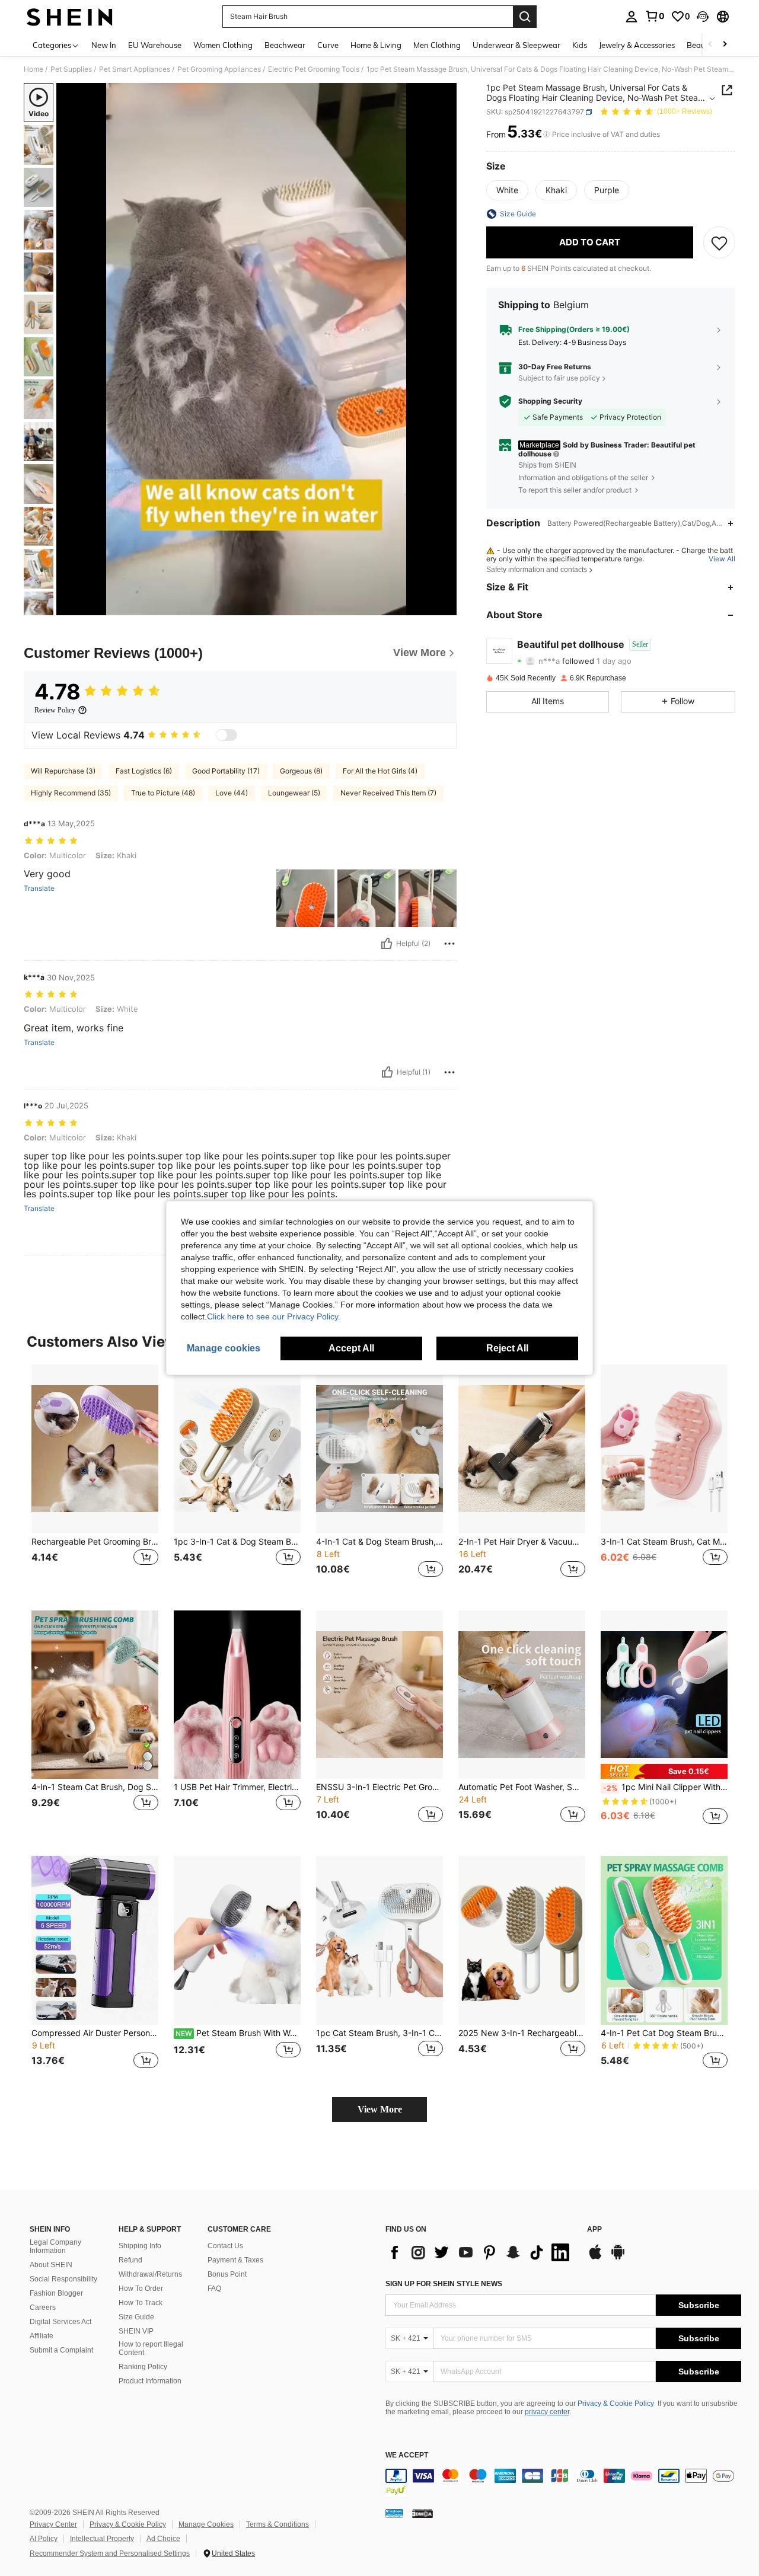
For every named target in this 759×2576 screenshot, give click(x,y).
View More (380, 2109)
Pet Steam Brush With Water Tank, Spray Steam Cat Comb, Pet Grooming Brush (238, 2033)
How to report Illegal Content (151, 2348)
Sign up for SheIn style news (444, 2284)
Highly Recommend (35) (71, 793)
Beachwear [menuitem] (285, 45)
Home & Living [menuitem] (376, 45)
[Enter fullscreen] (444, 606)
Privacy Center (53, 2524)
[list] (480, 2252)
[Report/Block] (449, 944)
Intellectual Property (102, 2539)
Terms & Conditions (278, 2524)
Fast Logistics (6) (144, 771)
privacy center (547, 2412)
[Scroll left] (710, 45)
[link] (655, 16)
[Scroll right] (725, 45)
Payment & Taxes (235, 2260)
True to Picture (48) (163, 793)
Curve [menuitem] (328, 45)
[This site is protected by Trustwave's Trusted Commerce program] (394, 2513)
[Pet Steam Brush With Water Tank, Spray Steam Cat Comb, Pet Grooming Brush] (237, 1940)
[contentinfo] (563, 2483)
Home (34, 69)
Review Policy (55, 710)
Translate (39, 889)
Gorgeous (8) (301, 771)
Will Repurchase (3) (63, 771)
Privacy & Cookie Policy (616, 2404)
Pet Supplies (71, 69)
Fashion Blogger (56, 2293)
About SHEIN (51, 2265)
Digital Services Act (60, 2322)
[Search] (525, 17)
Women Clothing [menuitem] (223, 45)
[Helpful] (387, 944)
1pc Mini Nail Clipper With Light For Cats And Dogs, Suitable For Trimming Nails (665, 1787)
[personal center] (632, 17)
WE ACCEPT (407, 2455)
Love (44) (232, 793)
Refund (130, 2260)
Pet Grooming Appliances (219, 69)
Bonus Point (227, 2274)
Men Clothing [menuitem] (437, 45)
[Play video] (257, 349)
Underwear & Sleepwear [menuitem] (516, 45)
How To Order (141, 2289)
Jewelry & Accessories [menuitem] (637, 45)
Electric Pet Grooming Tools (314, 69)
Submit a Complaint (61, 2350)
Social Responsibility (63, 2279)
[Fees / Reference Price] (546, 135)
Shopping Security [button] (550, 401)
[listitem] (95, 1478)
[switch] (227, 735)
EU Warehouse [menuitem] (155, 45)
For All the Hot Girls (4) (380, 771)
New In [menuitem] (104, 45)
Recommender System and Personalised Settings (110, 2553)
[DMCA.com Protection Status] (422, 2513)
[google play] (618, 2258)
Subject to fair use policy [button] (559, 378)
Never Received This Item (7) (388, 793)
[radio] (507, 190)
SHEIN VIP (136, 2331)
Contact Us (225, 2246)
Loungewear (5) (294, 793)
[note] (664, 1771)
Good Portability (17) (226, 771)
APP (594, 2230)
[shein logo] (70, 17)
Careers (43, 2307)
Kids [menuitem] (580, 45)
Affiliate (42, 2336)
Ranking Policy (143, 2367)
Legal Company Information (55, 2246)
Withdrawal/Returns (150, 2274)
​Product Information (150, 2381)
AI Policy (44, 2539)
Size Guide (136, 2317)
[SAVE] (719, 242)
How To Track (141, 2303)
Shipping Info (140, 2246)
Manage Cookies (206, 2524)
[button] (703, 17)
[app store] (595, 2258)
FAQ (214, 2289)
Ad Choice (163, 2539)
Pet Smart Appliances (135, 69)
